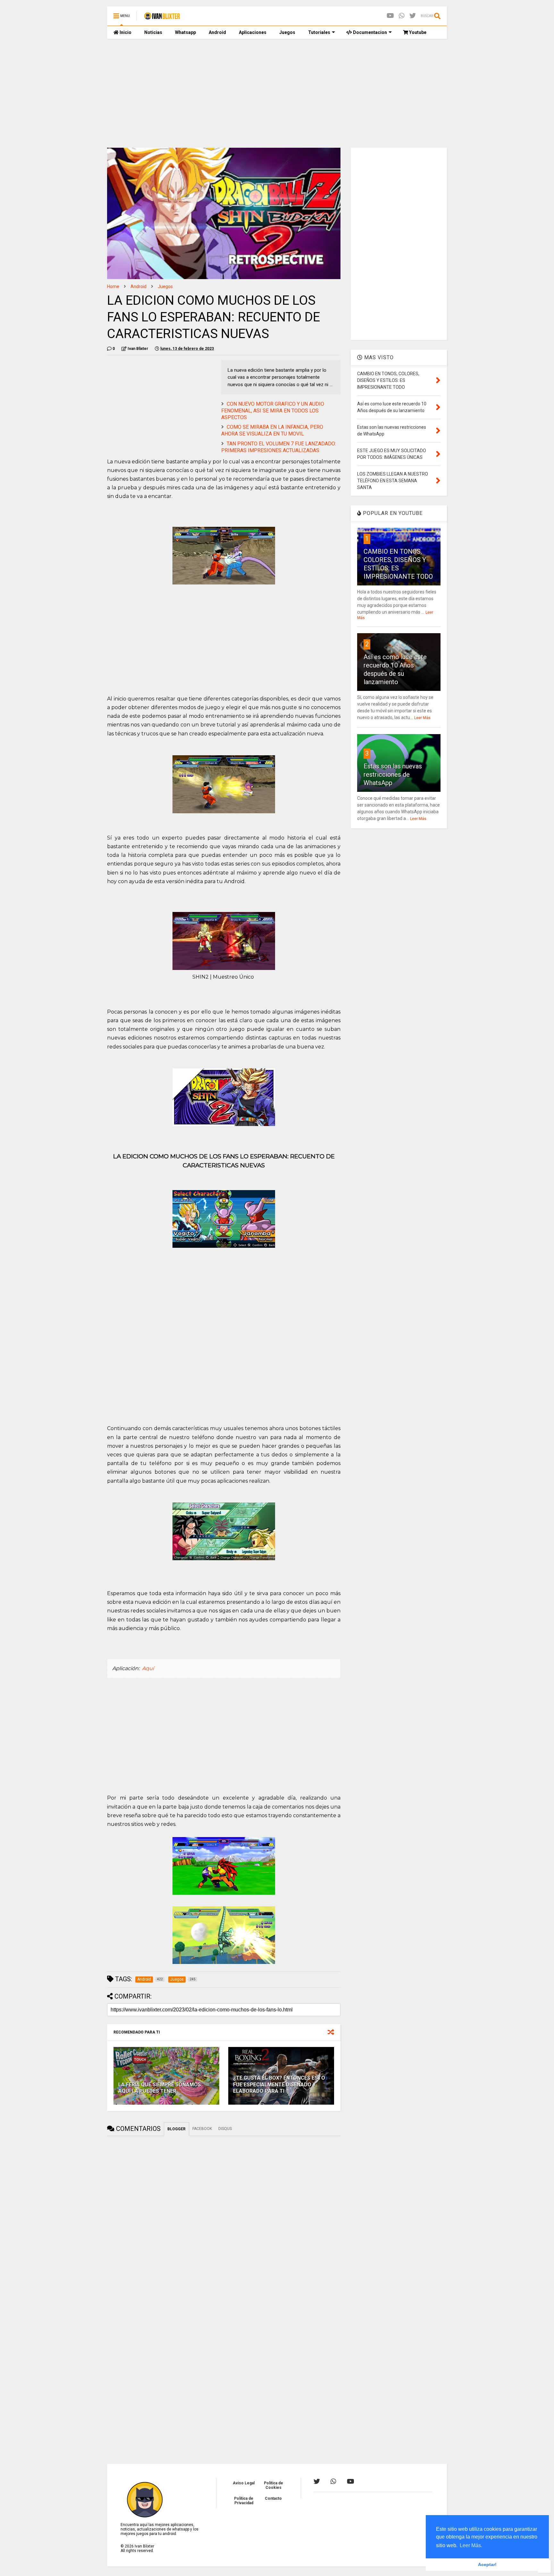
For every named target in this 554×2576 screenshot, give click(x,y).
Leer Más (422, 718)
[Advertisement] (277, 93)
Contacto (273, 2498)
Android (217, 32)
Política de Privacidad (244, 2501)
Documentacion (369, 32)
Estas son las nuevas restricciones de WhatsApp (393, 774)
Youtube (417, 32)
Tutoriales (319, 32)
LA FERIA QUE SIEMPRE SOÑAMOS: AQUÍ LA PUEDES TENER (160, 2088)
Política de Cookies (273, 2485)
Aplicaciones (253, 32)
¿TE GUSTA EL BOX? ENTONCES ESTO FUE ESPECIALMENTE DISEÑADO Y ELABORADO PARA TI (279, 2085)
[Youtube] (390, 16)
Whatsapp (185, 32)
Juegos (287, 32)
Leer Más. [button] (471, 2545)
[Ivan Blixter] (162, 18)
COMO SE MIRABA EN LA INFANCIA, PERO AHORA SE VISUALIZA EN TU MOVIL (272, 430)
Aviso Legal (244, 2483)
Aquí (148, 1668)
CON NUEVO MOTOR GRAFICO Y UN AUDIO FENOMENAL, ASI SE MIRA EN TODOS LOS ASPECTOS (273, 411)
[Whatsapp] (402, 16)
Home (113, 286)
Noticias (153, 32)
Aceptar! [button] (487, 2564)
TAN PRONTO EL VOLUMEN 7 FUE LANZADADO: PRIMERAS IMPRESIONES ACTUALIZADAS (279, 447)
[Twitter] (413, 16)
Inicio (125, 32)
